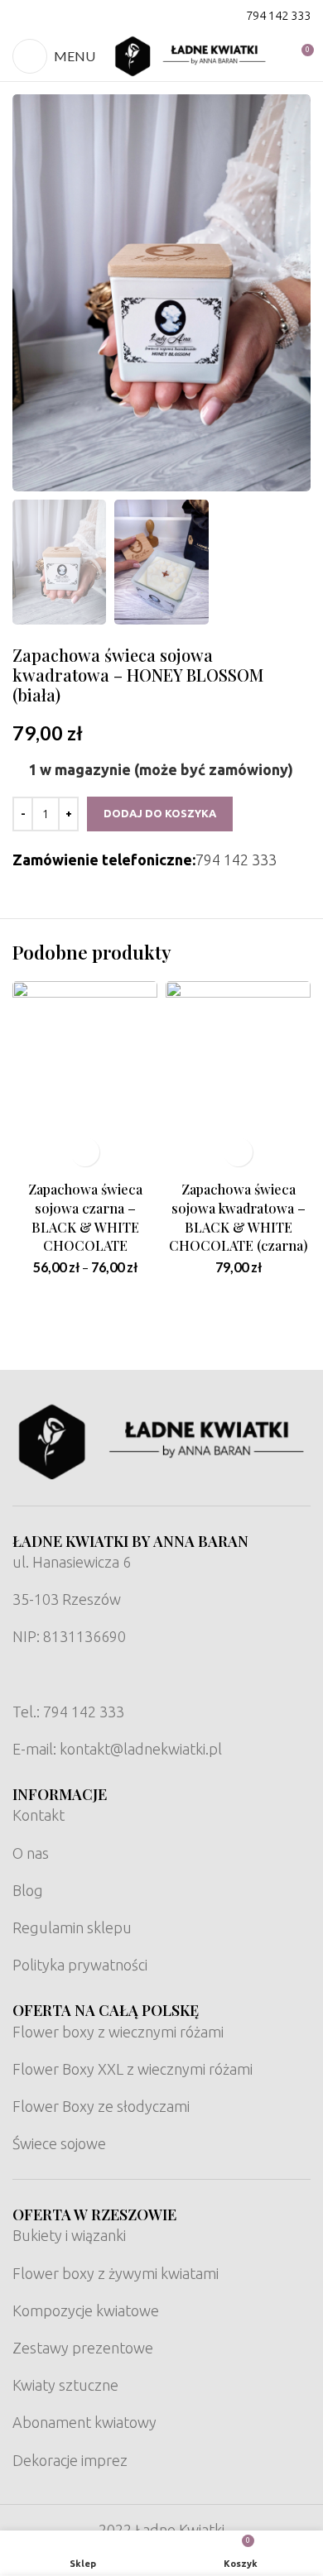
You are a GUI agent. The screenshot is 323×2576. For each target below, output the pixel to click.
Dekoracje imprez (70, 2460)
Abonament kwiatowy (84, 2422)
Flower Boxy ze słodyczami (101, 2106)
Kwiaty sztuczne (65, 2385)
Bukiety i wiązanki (69, 2235)
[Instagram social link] (45, 16)
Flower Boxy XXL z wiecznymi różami (133, 2069)
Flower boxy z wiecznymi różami (118, 2032)
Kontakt (39, 1815)
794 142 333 (278, 15)
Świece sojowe (59, 2143)
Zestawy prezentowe (83, 2348)
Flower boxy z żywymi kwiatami (116, 2273)
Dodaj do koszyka (160, 813)
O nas (31, 1853)
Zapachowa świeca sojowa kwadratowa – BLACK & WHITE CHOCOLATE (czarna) (239, 1217)
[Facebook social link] (23, 16)
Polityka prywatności (80, 1965)
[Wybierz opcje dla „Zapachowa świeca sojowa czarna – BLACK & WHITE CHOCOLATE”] (85, 1152)
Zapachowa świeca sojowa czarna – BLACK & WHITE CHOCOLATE (85, 1217)
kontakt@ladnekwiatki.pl (141, 1749)
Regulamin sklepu (72, 1927)
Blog (28, 1890)
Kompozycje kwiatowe (86, 2310)
